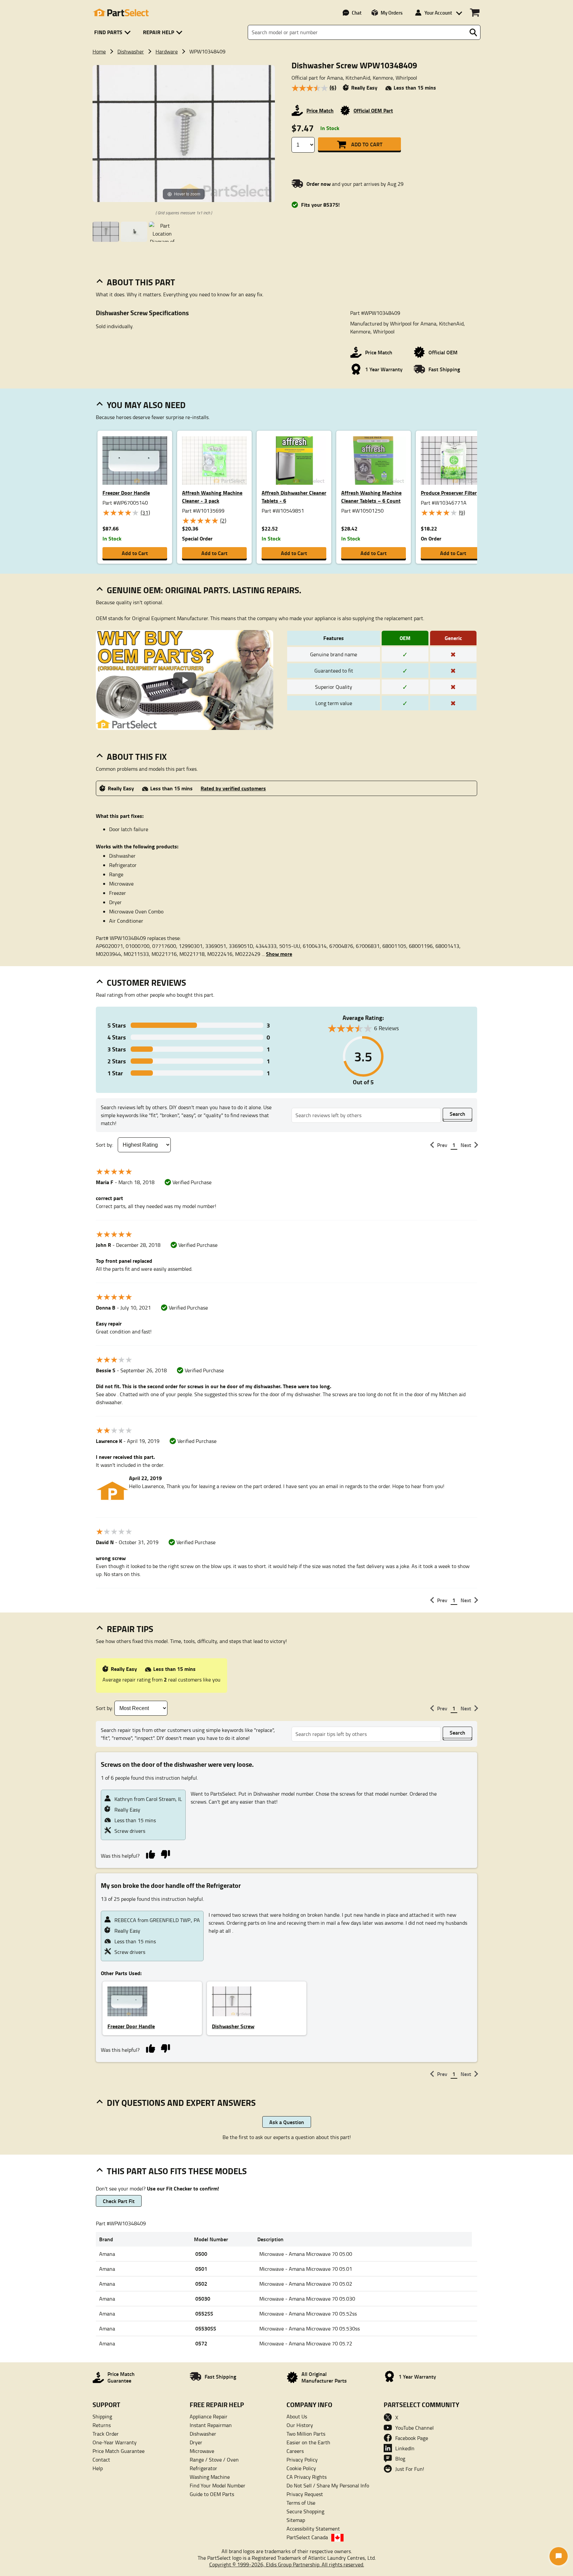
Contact (101, 2460)
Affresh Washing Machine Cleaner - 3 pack (212, 497)
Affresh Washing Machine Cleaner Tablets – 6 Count (371, 497)
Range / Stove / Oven (214, 2460)
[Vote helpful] (150, 1854)
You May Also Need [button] (146, 405)
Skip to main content (287, 105)
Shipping (102, 2416)
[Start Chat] (559, 2556)
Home (99, 51)
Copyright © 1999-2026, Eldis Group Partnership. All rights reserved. (287, 2564)
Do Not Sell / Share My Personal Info (328, 2485)
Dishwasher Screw (233, 2026)
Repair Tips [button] (130, 1629)
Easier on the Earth (308, 2442)
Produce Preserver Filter (449, 493)
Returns (102, 2425)
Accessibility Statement (313, 2529)
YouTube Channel (414, 2428)
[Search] (473, 33)
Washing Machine (210, 2477)
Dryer (196, 2442)
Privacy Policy (302, 2460)
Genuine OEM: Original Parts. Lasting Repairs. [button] (204, 590)
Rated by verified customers (233, 788)
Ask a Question (287, 2122)
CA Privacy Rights (307, 2477)
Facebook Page (412, 2438)
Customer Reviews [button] (146, 982)
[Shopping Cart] (475, 13)
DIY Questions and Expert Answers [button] (181, 2103)
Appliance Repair (209, 2416)
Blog (400, 2459)
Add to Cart (367, 144)
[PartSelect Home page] (121, 13)
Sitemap (296, 2520)
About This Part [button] (141, 282)
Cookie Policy (301, 2468)
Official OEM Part (373, 110)
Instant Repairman (211, 2425)
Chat (357, 13)
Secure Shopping (305, 2511)
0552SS (204, 2313)
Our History (300, 2425)
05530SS (206, 2328)
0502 (201, 2284)
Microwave (202, 2451)
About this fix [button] (137, 756)
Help (98, 2468)
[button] (114, 32)
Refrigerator (203, 2468)
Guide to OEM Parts (212, 2494)
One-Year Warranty (115, 2442)
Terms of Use (301, 2503)
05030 (203, 2298)
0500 (201, 2254)
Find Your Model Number (218, 2485)
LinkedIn (405, 2448)
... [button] (277, 954)
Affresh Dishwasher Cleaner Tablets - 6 (294, 497)
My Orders (392, 13)
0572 (201, 2343)
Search (457, 1114)
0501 (201, 2269)
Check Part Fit (119, 2201)
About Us (297, 2416)
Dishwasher (131, 51)
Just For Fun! (410, 2469)
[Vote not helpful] (165, 1854)
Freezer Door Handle (126, 493)
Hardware (167, 51)
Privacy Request (305, 2494)
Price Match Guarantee (119, 2451)
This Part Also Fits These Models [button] (177, 2171)
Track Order (106, 2434)
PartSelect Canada (307, 2537)
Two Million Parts (306, 2434)
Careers (295, 2451)
